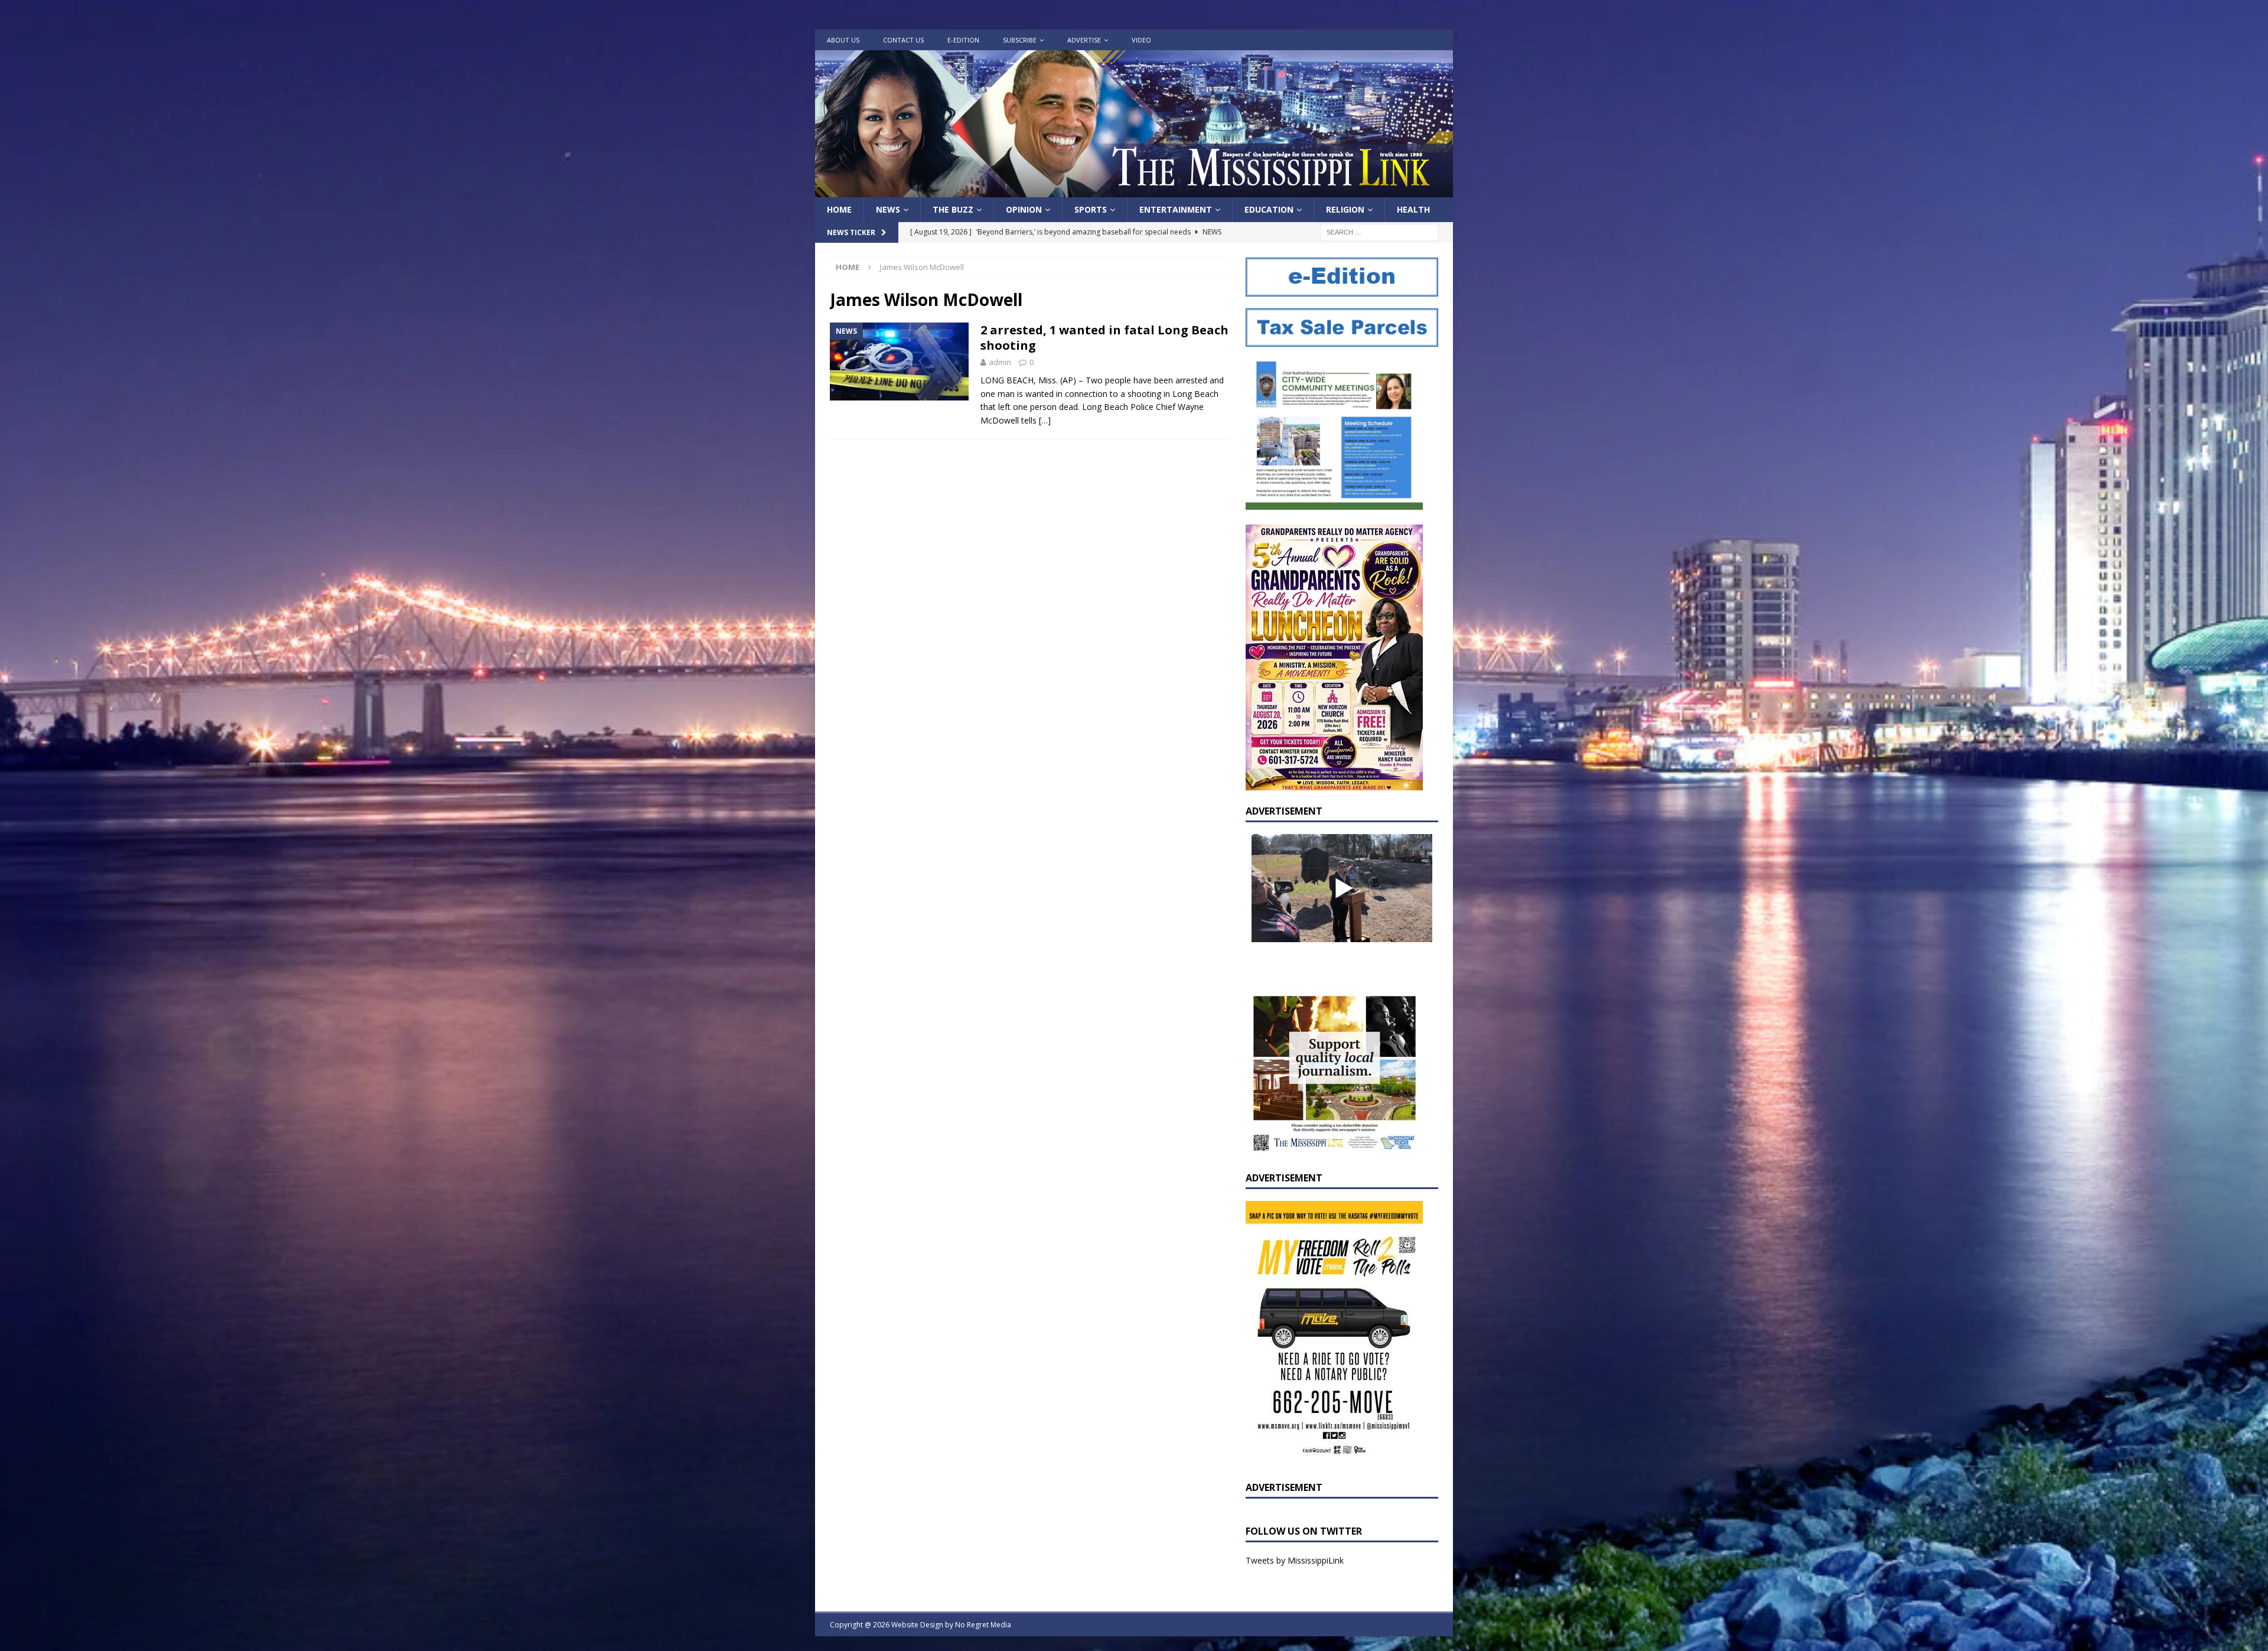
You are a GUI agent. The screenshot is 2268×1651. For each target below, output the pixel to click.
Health (1413, 209)
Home (839, 209)
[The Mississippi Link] (1134, 190)
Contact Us (903, 40)
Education (1269, 209)
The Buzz (953, 209)
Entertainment (1176, 209)
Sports (1091, 209)
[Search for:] (1379, 232)
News (888, 209)
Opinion (1024, 209)
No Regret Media (983, 1625)
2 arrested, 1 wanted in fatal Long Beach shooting (1104, 338)
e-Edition (963, 40)
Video (1141, 40)
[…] (1045, 420)
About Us (843, 40)
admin (1000, 362)
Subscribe (1020, 40)
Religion (1345, 209)
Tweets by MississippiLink (1295, 1560)
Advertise (1084, 40)
